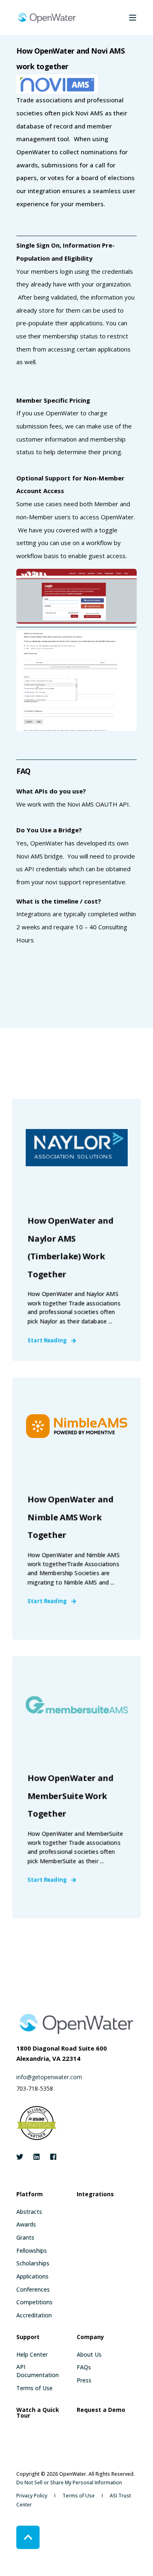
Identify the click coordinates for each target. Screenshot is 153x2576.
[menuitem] (29, 2212)
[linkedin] (37, 2157)
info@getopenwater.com (49, 2077)
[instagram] (51, 2157)
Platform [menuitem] (30, 2195)
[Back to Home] (47, 17)
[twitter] (22, 2157)
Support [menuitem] (28, 2337)
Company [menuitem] (90, 2337)
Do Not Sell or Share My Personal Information (69, 2482)
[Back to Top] (28, 2537)
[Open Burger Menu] (133, 18)
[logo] (76, 2023)
